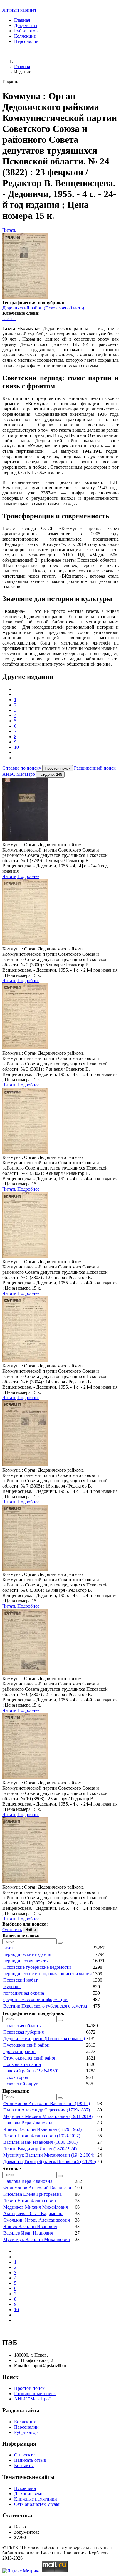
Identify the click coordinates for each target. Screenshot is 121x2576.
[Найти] (60, 1943)
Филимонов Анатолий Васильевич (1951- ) (47, 2103)
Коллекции (25, 36)
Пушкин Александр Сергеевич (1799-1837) (47, 2110)
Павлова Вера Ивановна (28, 2123)
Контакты (24, 2465)
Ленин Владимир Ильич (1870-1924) (40, 2149)
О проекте (24, 2455)
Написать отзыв (30, 2460)
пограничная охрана (24, 1993)
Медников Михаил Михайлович (36, 2207)
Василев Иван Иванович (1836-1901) (40, 2142)
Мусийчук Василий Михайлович (37, 2239)
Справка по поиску (22, 768)
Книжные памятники (36, 2499)
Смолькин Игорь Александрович (37, 2220)
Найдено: (50, 774)
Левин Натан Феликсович (30, 2201)
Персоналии (26, 41)
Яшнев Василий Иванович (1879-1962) (42, 2129)
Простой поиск (29, 2388)
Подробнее (28, 876)
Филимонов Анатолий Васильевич (38, 2188)
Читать (9, 230)
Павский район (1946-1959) (31, 2071)
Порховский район (22, 2064)
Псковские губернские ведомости (37, 1967)
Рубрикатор (26, 31)
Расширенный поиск (95, 768)
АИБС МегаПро (19, 774)
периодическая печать (25, 1961)
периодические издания (27, 1954)
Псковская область (22, 2026)
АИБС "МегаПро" (32, 2399)
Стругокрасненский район (30, 2058)
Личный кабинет (19, 10)
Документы (26, 25)
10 (16, 747)
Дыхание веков (29, 2494)
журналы (12, 1987)
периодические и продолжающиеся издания (47, 1974)
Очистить (12, 1930)
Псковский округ (21, 2084)
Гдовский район (19, 2051)
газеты (9, 318)
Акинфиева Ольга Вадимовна (33, 2214)
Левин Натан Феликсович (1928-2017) (42, 2136)
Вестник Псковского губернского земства (45, 2006)
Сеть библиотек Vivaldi (37, 2504)
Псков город (16, 2077)
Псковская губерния (23, 2032)
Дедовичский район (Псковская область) (43, 308)
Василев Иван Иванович (28, 2233)
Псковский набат (20, 1980)
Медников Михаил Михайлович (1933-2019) (48, 2116)
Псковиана (25, 2488)
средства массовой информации (35, 1999)
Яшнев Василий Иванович (30, 2226)
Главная (22, 20)
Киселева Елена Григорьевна (32, 2194)
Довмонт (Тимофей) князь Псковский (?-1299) (50, 2162)
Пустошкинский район (26, 2045)
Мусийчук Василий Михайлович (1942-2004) (49, 2155)
